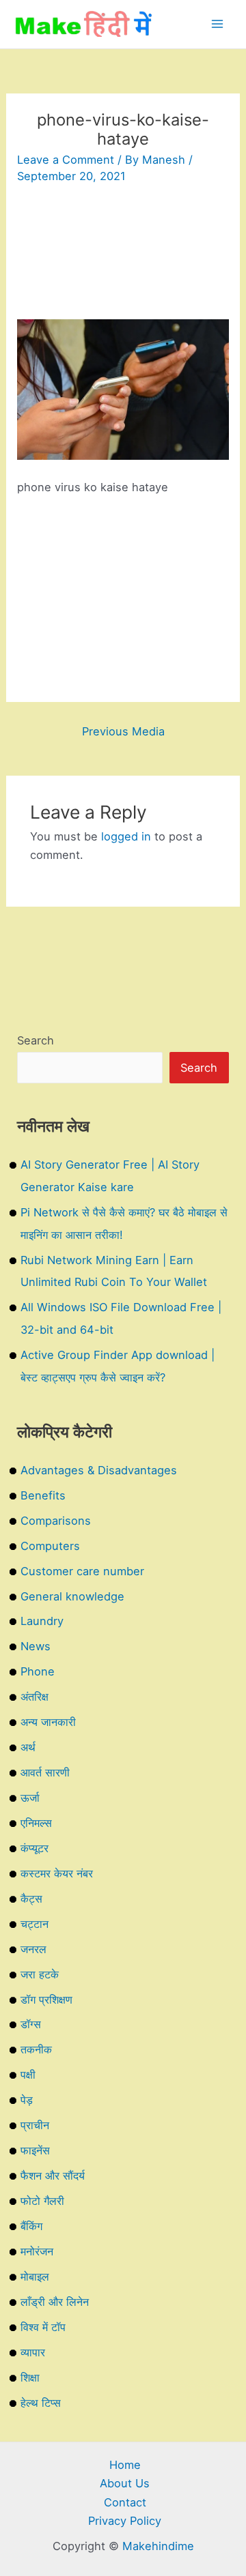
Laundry (42, 1621)
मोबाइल (35, 2277)
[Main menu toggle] (217, 24)
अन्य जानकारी (48, 1722)
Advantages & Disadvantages (99, 1470)
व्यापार (33, 2352)
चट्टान (35, 1924)
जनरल (33, 1949)
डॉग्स (31, 2024)
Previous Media (123, 731)
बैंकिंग (31, 2226)
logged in (126, 836)
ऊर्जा (30, 1798)
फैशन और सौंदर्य (53, 2176)
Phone (38, 1671)
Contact (125, 2502)
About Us (125, 2483)
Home (125, 2465)
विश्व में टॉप (43, 2327)
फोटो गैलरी (42, 2201)
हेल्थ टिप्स (41, 2403)
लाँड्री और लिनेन (55, 2302)
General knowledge (72, 1596)
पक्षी (28, 2075)
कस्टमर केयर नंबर (57, 1873)
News (36, 1646)
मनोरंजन (37, 2251)
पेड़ (27, 2100)
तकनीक (36, 2049)
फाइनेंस (35, 2150)
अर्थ (28, 1747)
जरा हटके (40, 1974)
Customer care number (82, 1571)
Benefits (43, 1495)
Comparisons (56, 1521)
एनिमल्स (36, 1823)
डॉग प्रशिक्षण (46, 2000)
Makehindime (158, 2546)
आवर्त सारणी (45, 1772)
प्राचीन (35, 2125)
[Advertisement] (123, 258)
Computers (50, 1546)
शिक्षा (30, 2377)
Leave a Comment (66, 160)
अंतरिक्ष (35, 1697)
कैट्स (31, 1899)
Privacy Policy (125, 2521)
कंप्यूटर (35, 1848)
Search (36, 1040)
